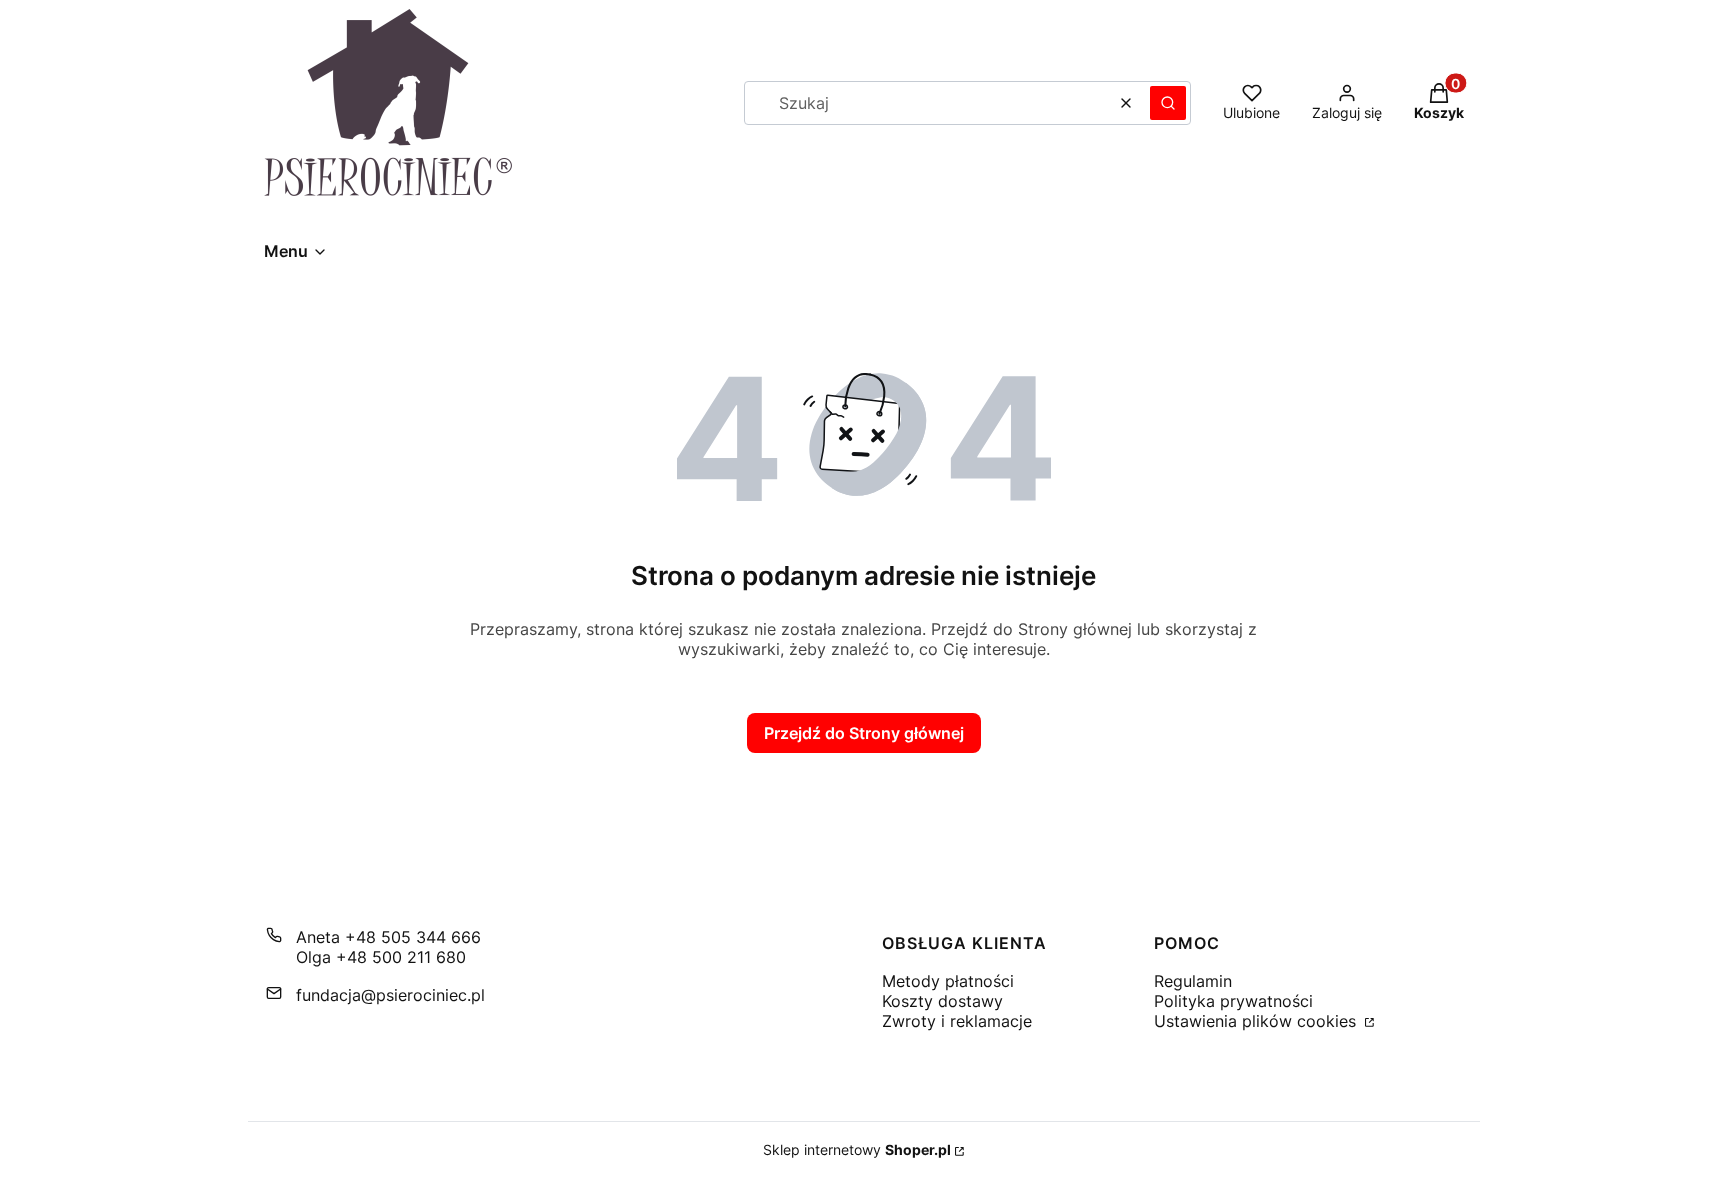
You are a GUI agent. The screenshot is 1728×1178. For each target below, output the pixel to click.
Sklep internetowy (857, 1149)
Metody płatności (948, 981)
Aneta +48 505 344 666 (388, 937)
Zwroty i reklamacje (957, 1021)
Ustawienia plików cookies (1257, 1021)
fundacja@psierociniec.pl (390, 995)
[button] (1168, 103)
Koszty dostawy (942, 1001)
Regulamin (1193, 981)
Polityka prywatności (1233, 1001)
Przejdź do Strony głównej (864, 733)
